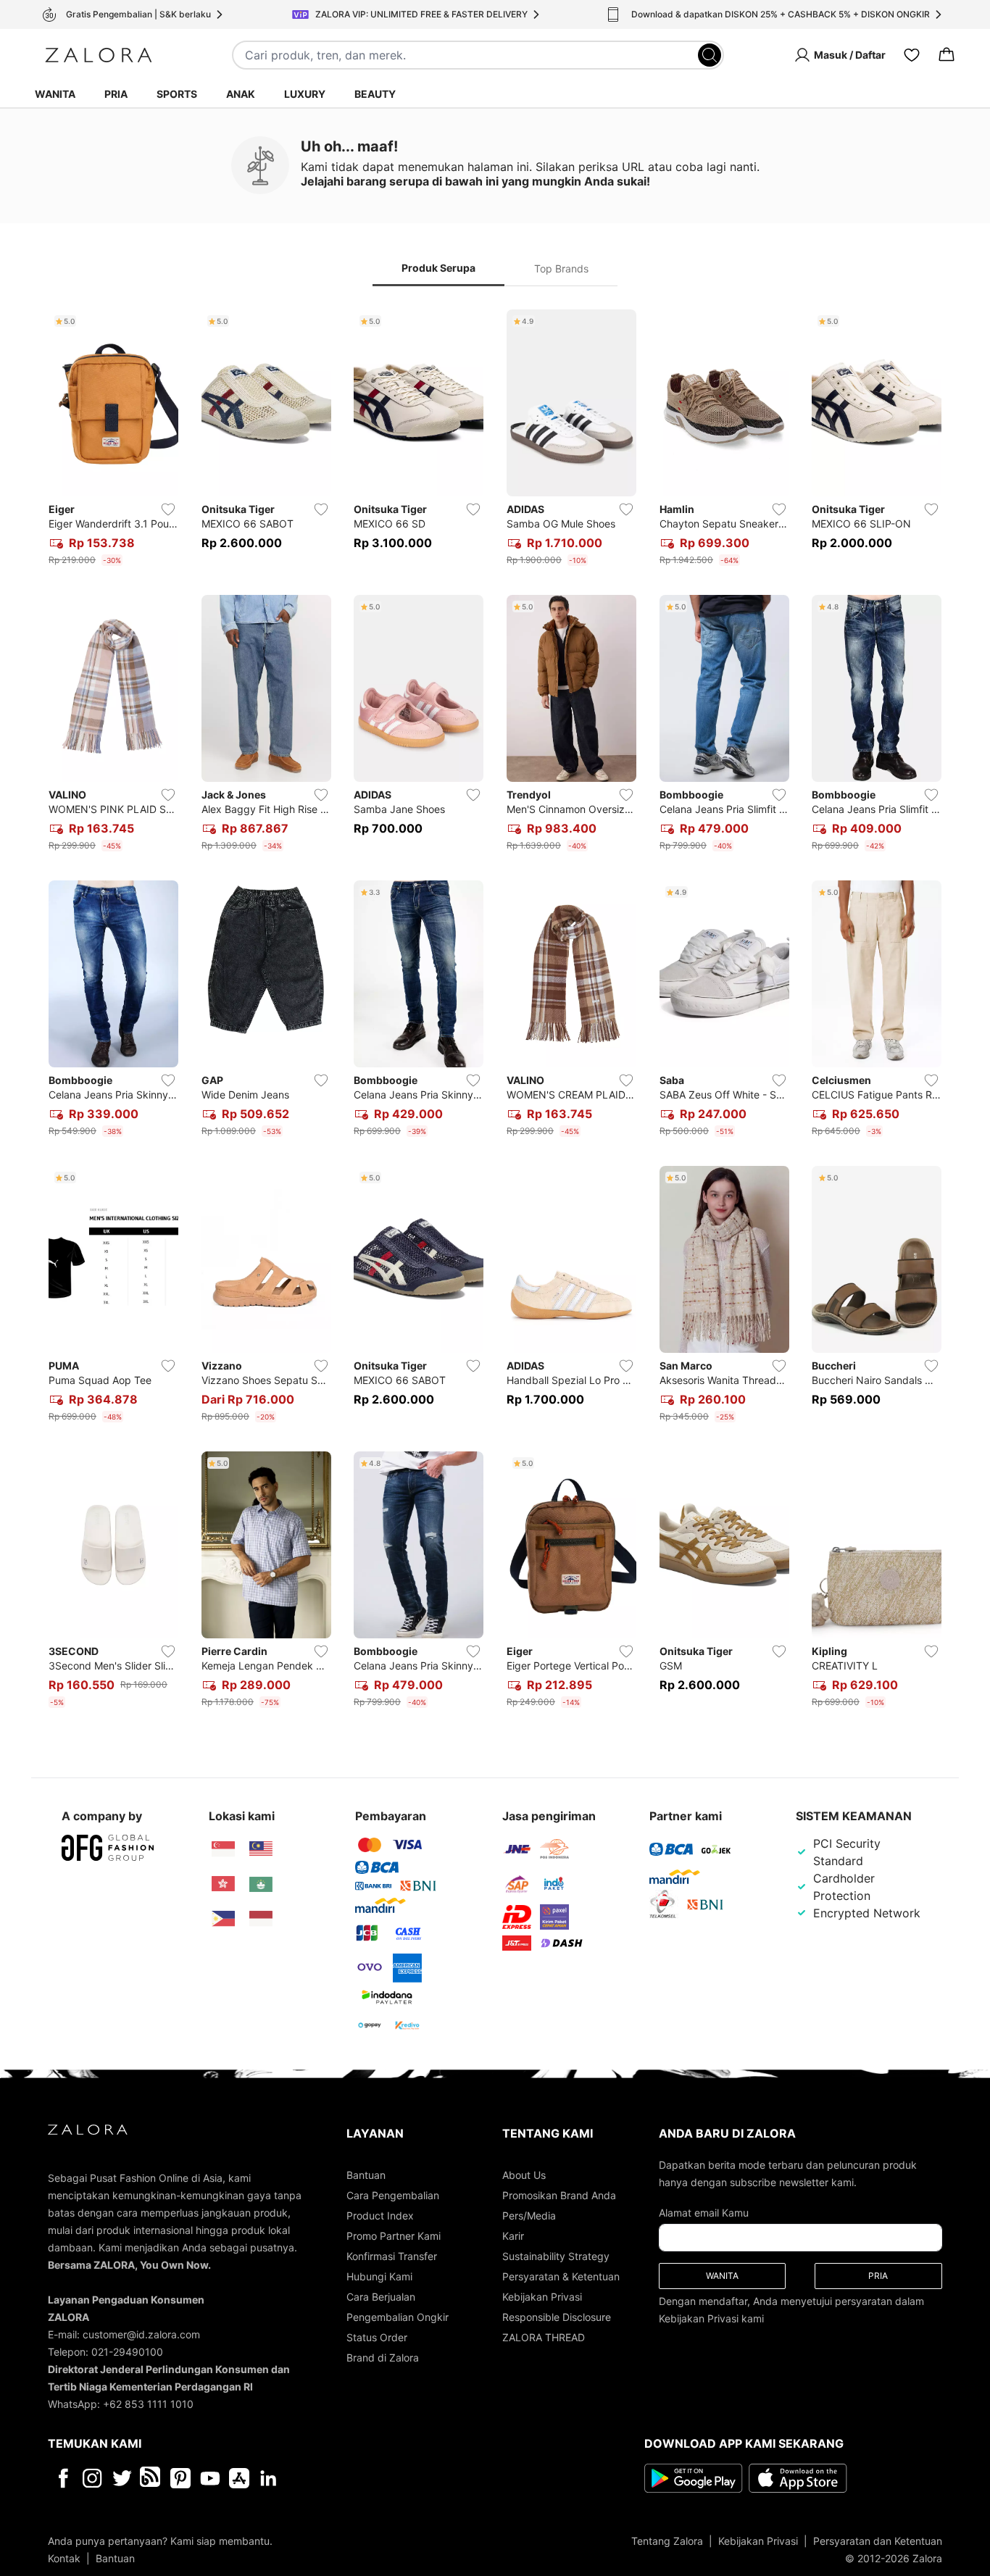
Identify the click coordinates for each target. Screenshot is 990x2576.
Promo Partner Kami (394, 2236)
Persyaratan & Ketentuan (561, 2276)
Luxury (305, 94)
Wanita (55, 94)
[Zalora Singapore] (223, 1849)
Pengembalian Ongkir (398, 2317)
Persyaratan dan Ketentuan (878, 2541)
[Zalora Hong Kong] (223, 1884)
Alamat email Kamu (704, 2213)
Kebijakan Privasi (542, 2297)
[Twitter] (122, 2478)
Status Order (377, 2337)
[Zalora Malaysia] (261, 1849)
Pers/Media (529, 2216)
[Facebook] (63, 2478)
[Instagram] (92, 2478)
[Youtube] (210, 2478)
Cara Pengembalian (393, 2195)
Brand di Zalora (383, 2358)
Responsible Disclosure (557, 2317)
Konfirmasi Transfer (392, 2256)
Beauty (375, 94)
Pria (116, 94)
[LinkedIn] (269, 2478)
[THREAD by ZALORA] (151, 2478)
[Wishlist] (912, 55)
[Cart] (947, 55)
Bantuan (366, 2175)
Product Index (380, 2216)
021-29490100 (127, 2352)
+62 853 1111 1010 (148, 2404)
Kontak (64, 2558)
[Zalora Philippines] (223, 1919)
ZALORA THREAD (544, 2337)
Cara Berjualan (381, 2297)
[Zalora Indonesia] (261, 1919)
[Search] (710, 55)
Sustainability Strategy (556, 2256)
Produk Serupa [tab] (438, 268)
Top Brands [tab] (561, 268)
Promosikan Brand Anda (559, 2195)
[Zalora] (99, 55)
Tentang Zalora (667, 2541)
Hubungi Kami (379, 2276)
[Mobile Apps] (239, 2478)
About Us (524, 2175)
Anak (241, 94)
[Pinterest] (180, 2478)
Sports (177, 94)
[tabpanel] (495, 1012)
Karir (513, 2236)
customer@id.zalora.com (141, 2334)
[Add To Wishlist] (168, 509)
